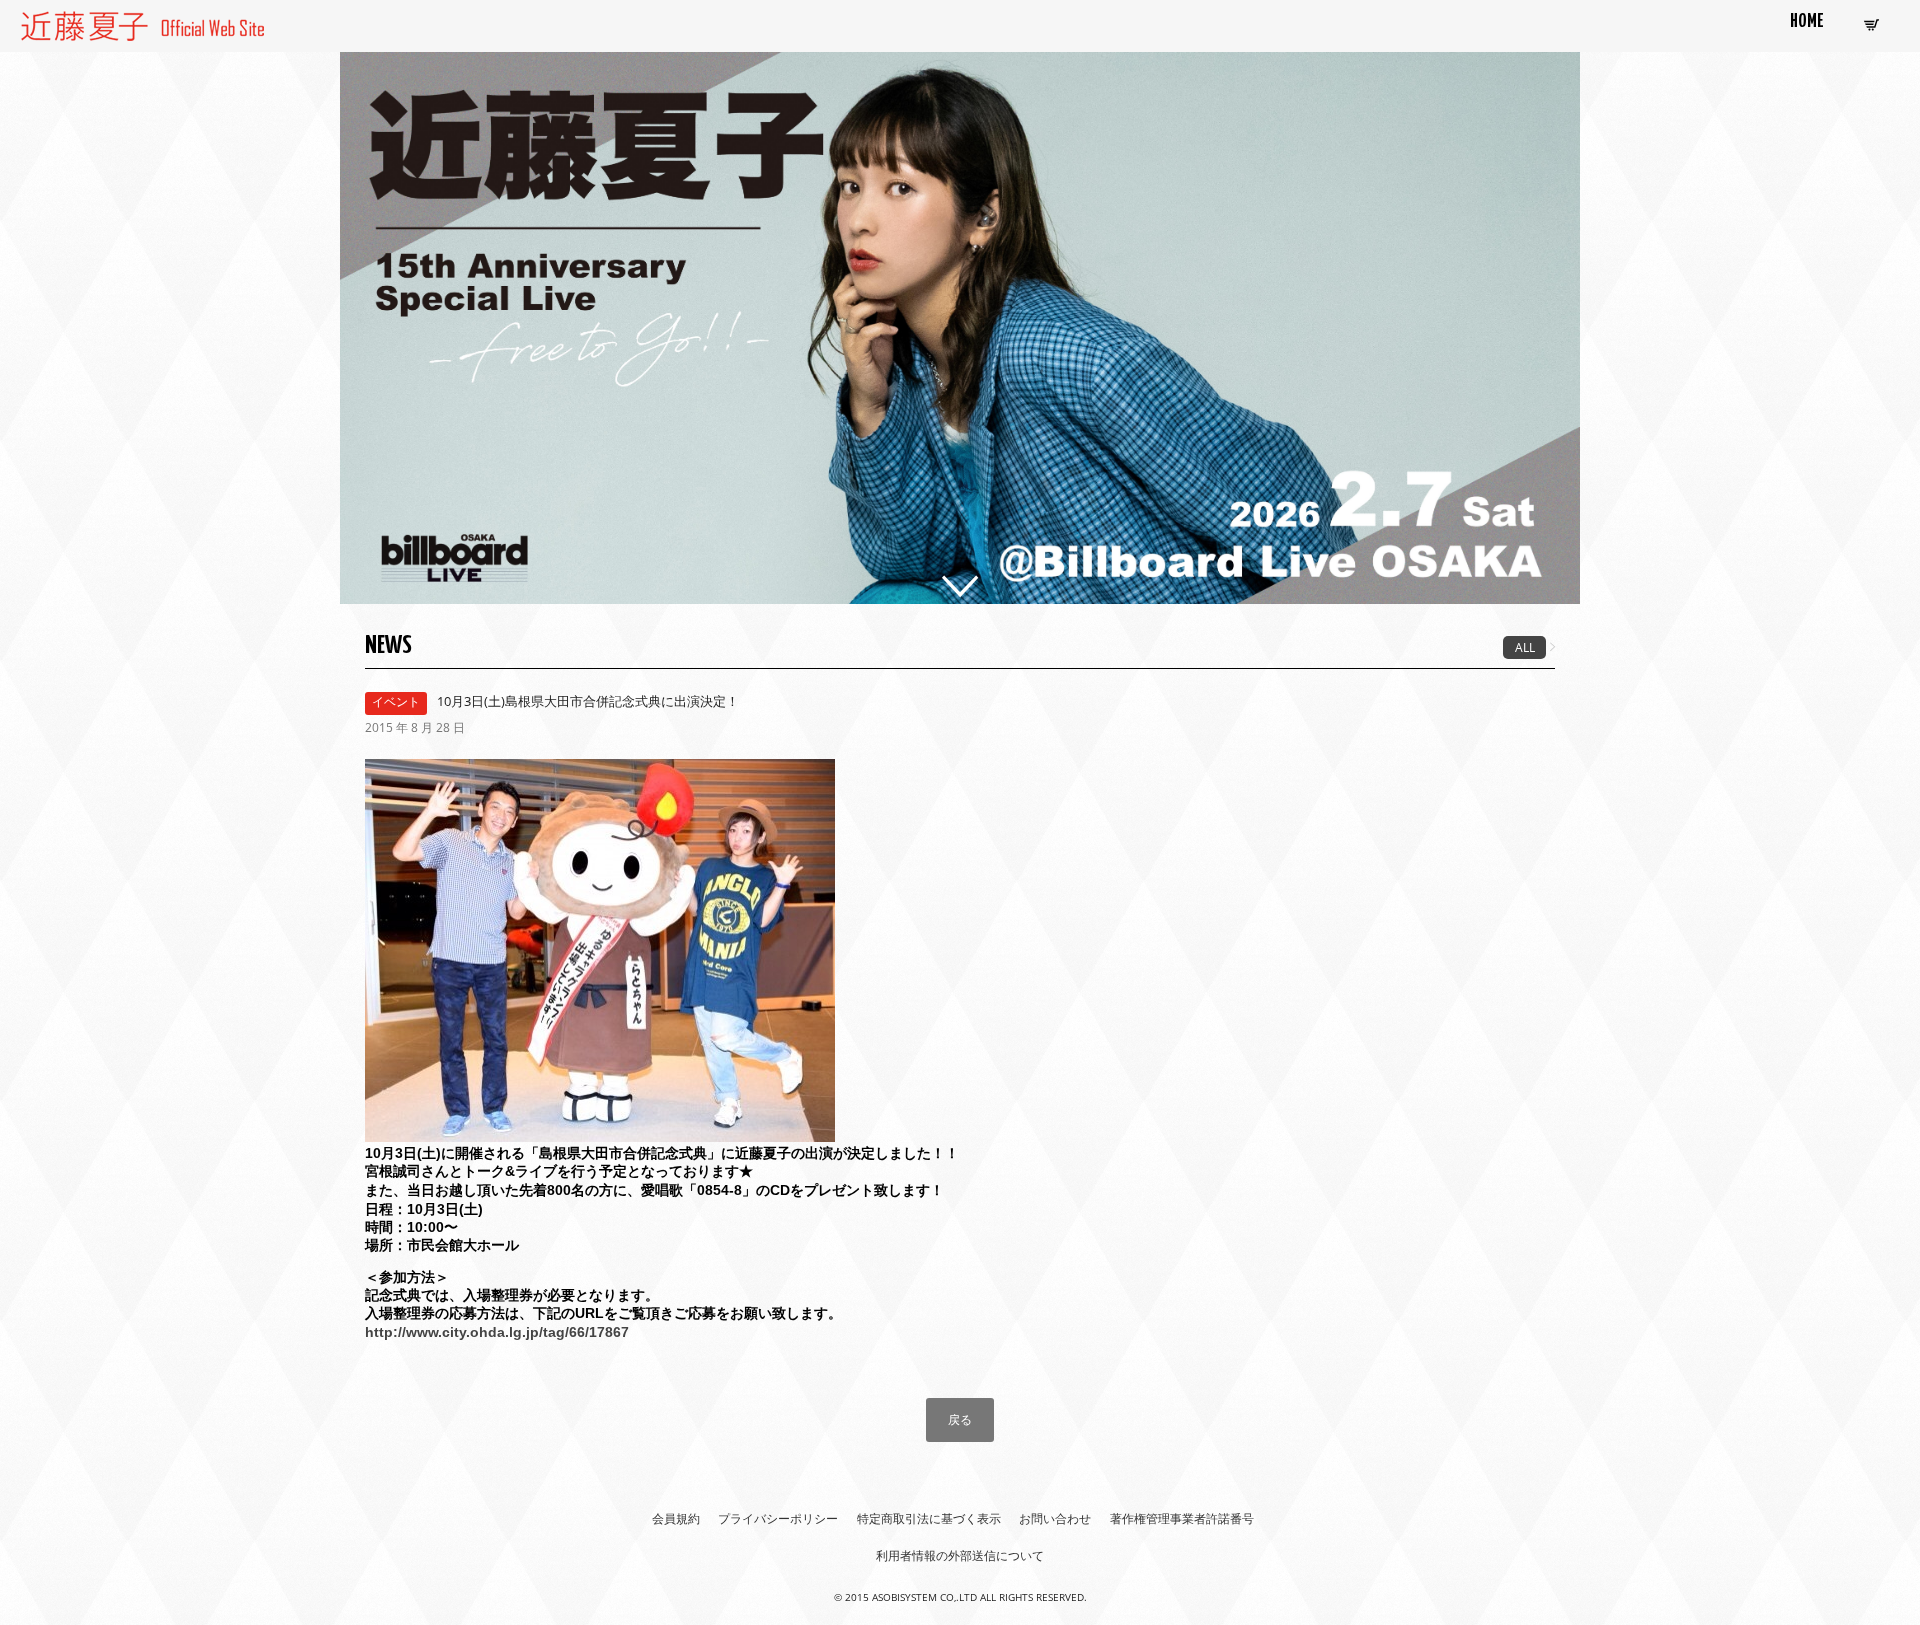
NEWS (388, 646)
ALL (1525, 647)
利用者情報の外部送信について (960, 1555)
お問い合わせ (1055, 1518)
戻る (960, 1419)
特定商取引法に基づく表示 (929, 1518)
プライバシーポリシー (778, 1518)
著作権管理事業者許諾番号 (1182, 1518)
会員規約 (676, 1518)
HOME (1807, 22)
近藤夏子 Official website (99, 22)
